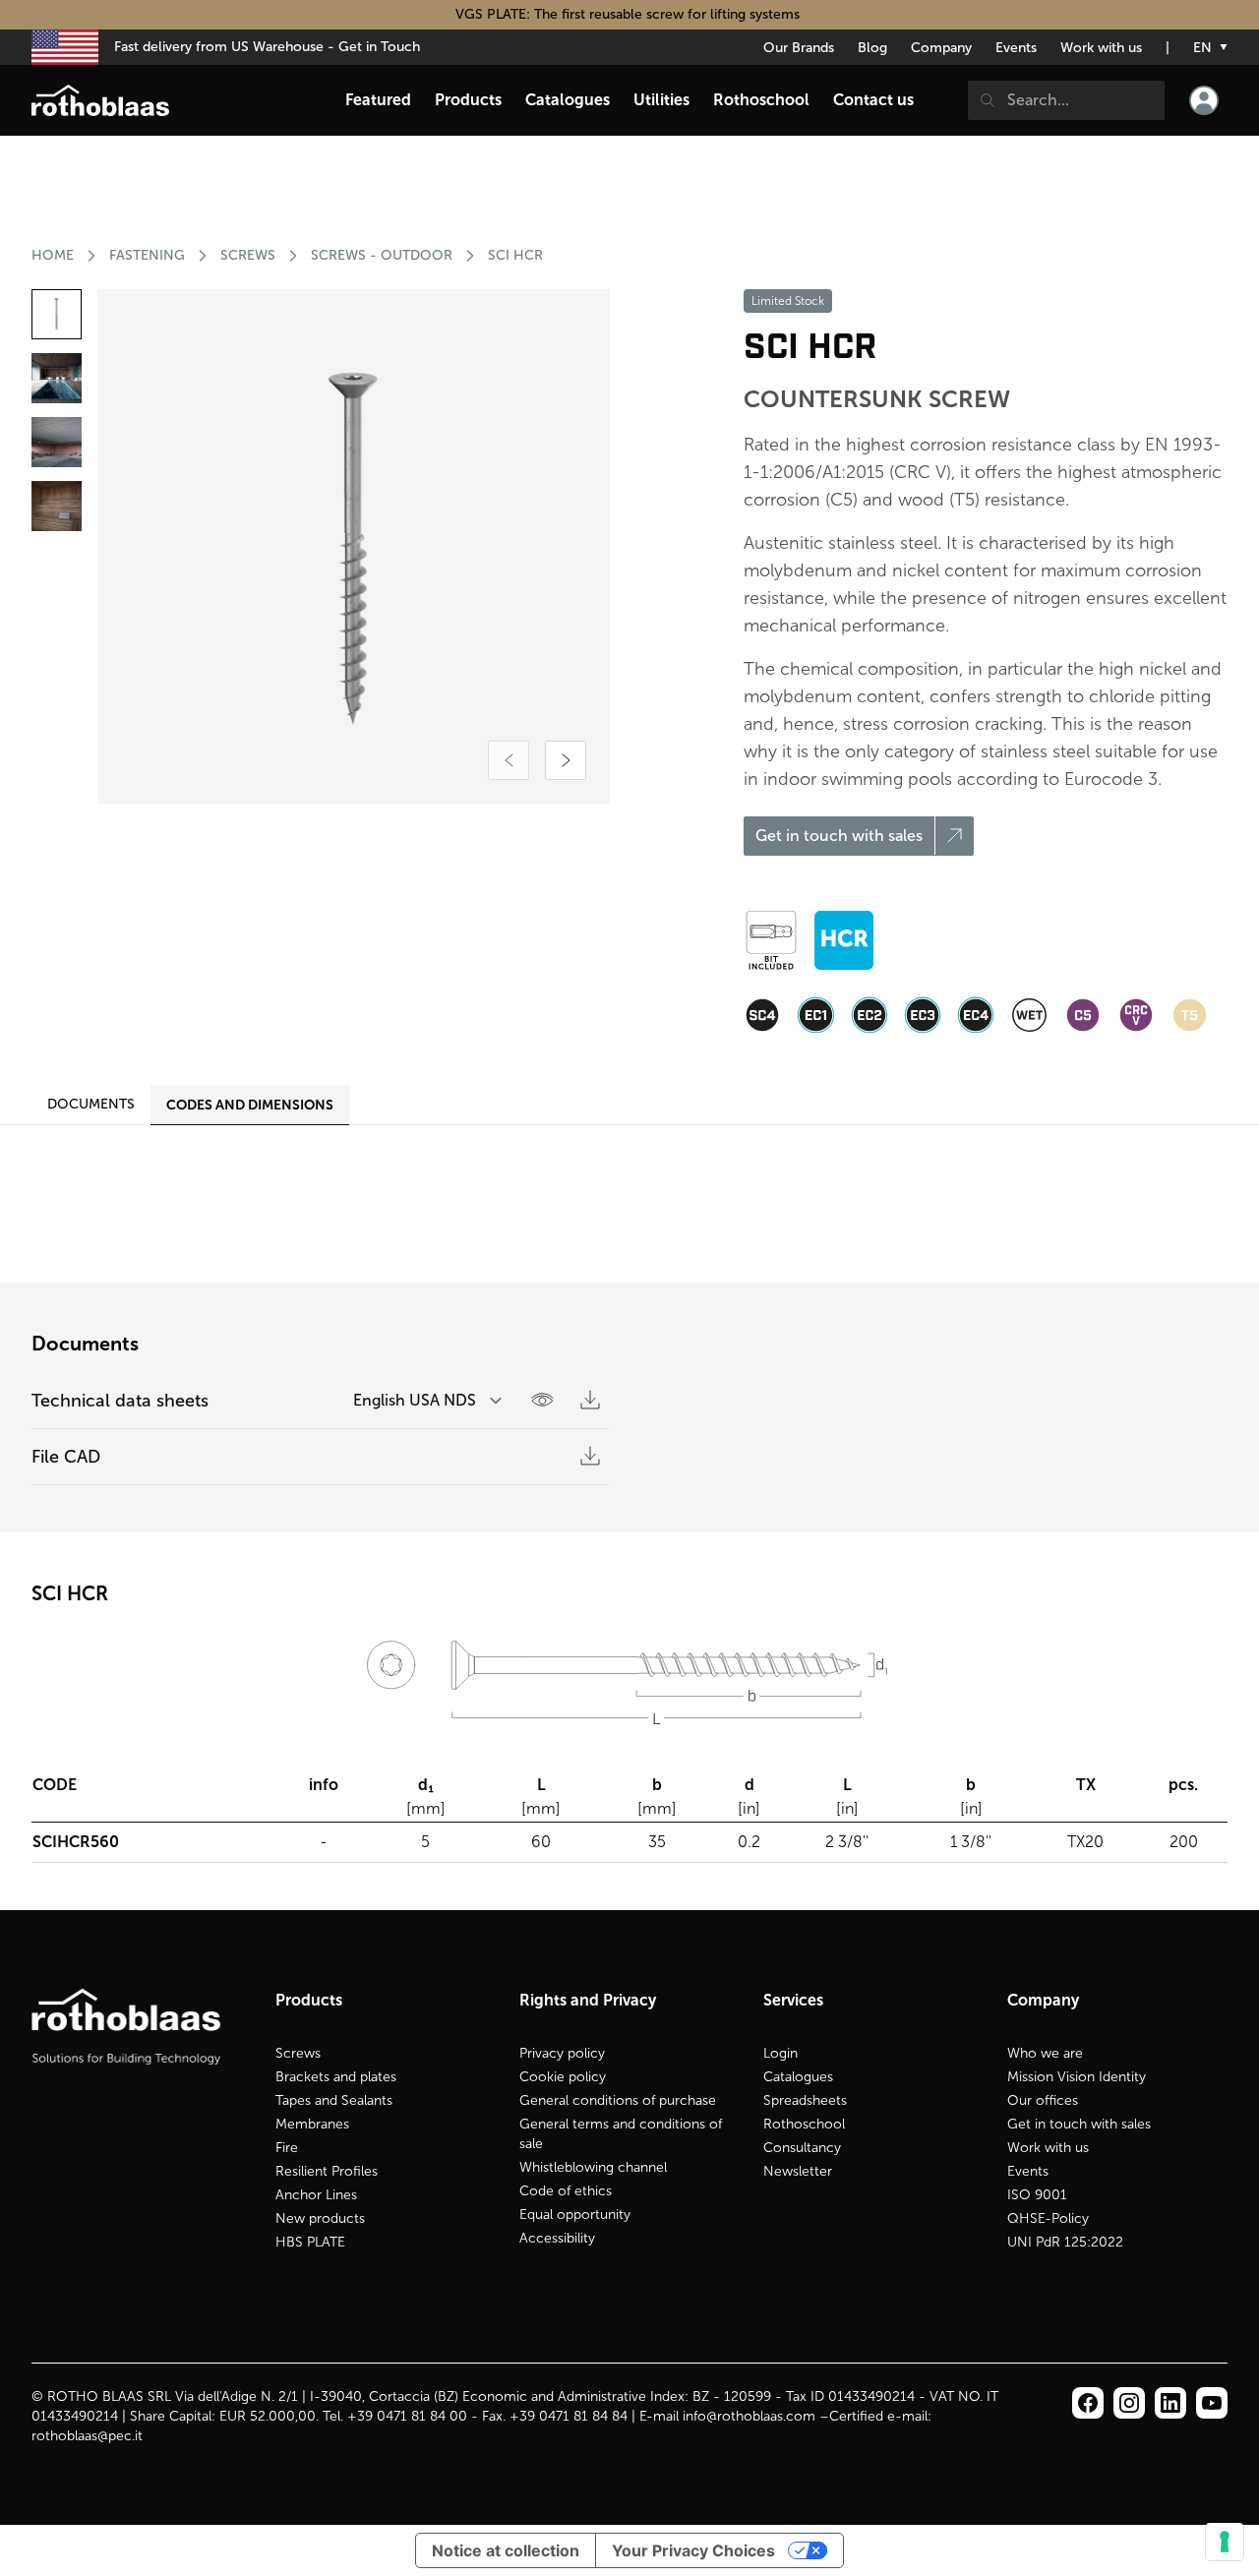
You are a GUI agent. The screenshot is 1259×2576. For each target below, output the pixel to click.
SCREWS (248, 255)
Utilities (661, 100)
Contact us (873, 100)
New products (320, 2218)
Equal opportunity (575, 2215)
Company (941, 48)
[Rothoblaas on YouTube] (1212, 2403)
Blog (872, 48)
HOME (53, 255)
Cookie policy (563, 2077)
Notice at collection (506, 2550)
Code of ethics (566, 2191)
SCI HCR (515, 255)
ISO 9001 (1037, 2195)
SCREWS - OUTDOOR (382, 255)
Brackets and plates (336, 2077)
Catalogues (798, 2077)
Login (780, 2053)
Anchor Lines (316, 2195)
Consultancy (802, 2148)
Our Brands (799, 48)
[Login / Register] (1204, 100)
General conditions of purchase (618, 2100)
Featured (378, 100)
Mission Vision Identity (1077, 2077)
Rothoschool (804, 2124)
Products (468, 100)
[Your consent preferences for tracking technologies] (1225, 2542)
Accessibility (557, 2238)
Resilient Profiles (327, 2171)
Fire (287, 2148)
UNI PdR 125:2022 (1065, 2242)
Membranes (312, 2124)
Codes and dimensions (250, 1105)
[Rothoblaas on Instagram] (1170, 2403)
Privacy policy (562, 2053)
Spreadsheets (805, 2100)
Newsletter (798, 2171)
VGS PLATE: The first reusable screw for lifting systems (629, 14)
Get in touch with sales (1079, 2124)
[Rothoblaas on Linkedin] (1129, 2403)
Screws (298, 2053)
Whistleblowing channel (593, 2167)
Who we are (1045, 2053)
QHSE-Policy (1048, 2218)
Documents (91, 1104)
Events (1016, 48)
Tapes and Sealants (334, 2100)
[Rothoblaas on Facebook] (1088, 2403)
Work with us (1101, 48)
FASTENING (147, 255)
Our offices (1043, 2100)
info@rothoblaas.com (749, 2416)
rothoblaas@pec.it (87, 2436)
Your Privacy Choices (693, 2550)
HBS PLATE (310, 2242)
